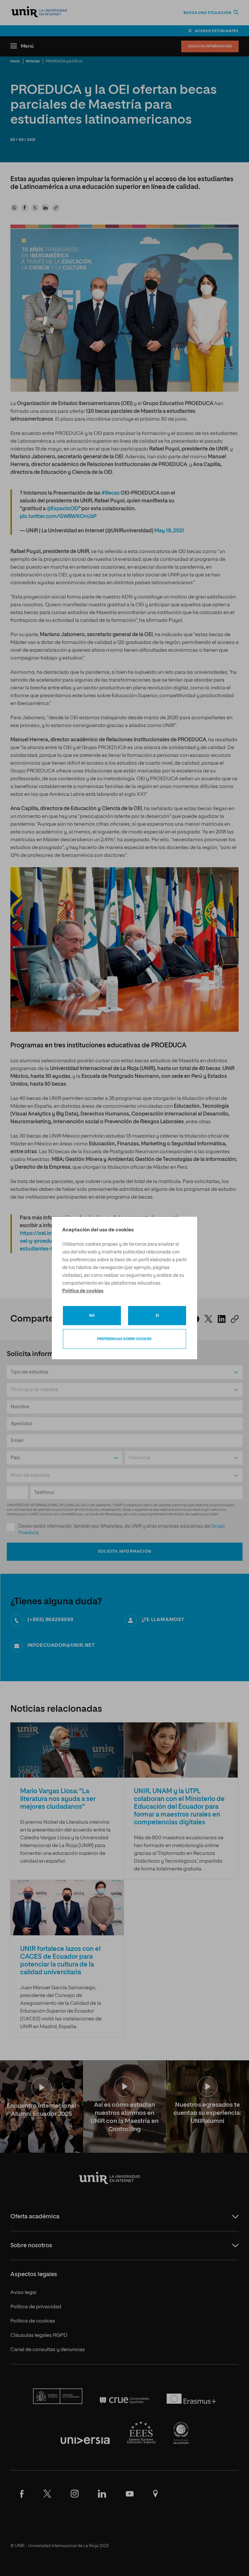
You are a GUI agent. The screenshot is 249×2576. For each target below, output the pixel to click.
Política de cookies (83, 1291)
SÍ (157, 1316)
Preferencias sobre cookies (124, 1339)
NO (92, 1316)
